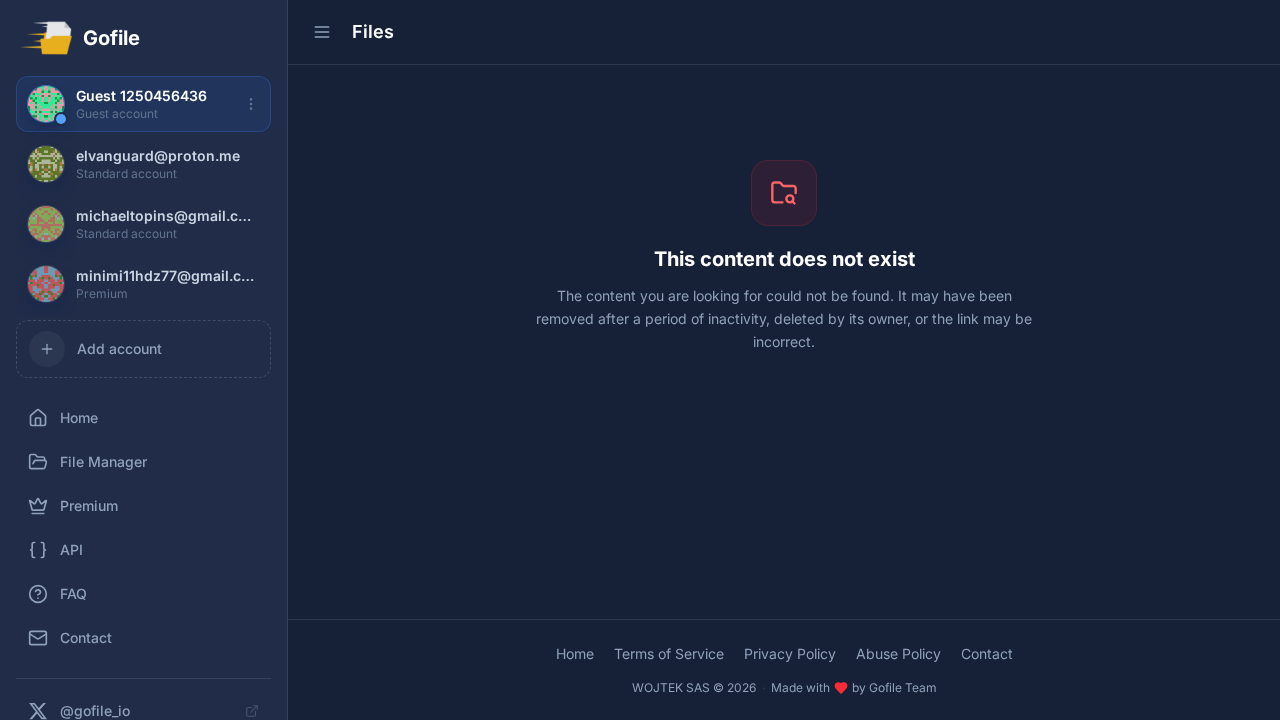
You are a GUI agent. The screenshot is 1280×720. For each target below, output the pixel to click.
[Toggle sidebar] (322, 32)
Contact (987, 653)
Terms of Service (669, 653)
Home (575, 653)
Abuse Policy (898, 653)
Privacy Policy (790, 653)
